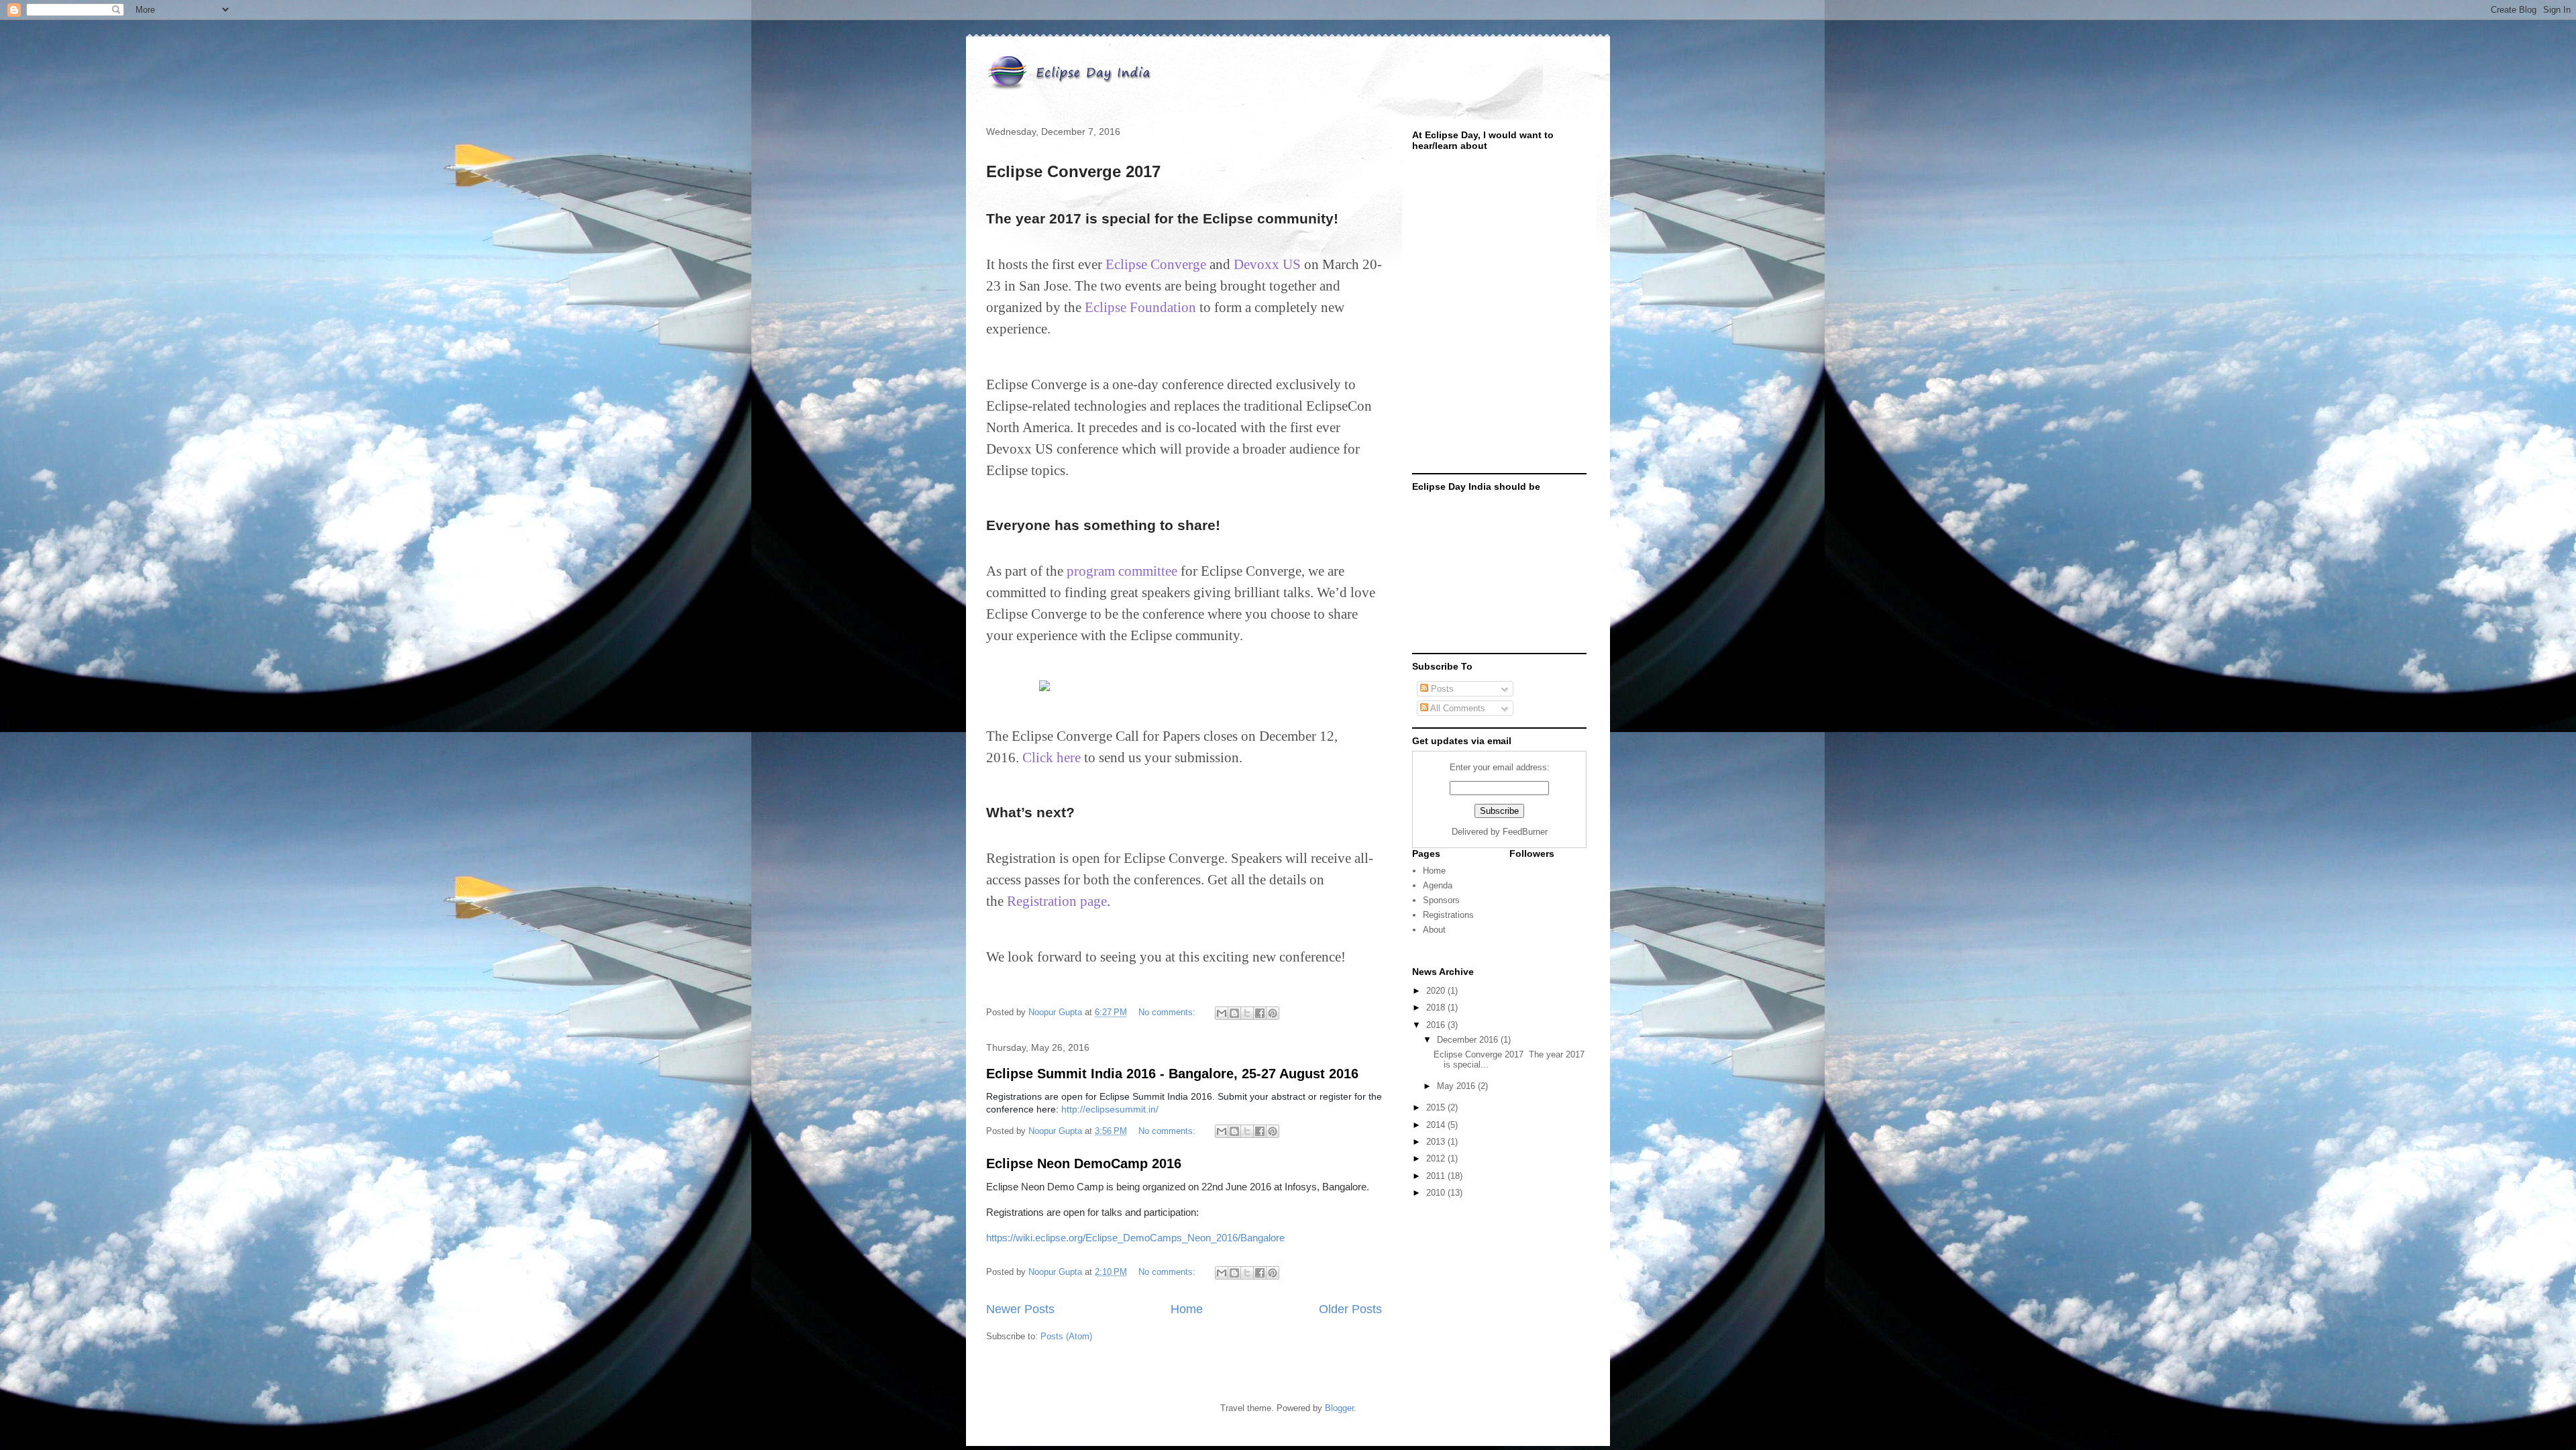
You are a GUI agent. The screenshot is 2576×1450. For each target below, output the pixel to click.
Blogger (1339, 1408)
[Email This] (1222, 1013)
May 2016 (1457, 1086)
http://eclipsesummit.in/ (1110, 1109)
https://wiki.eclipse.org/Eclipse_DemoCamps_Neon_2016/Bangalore (1135, 1238)
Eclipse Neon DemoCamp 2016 (1084, 1163)
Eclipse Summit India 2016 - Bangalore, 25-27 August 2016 (1172, 1074)
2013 (1437, 1142)
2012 (1437, 1158)
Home (1187, 1309)
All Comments (1457, 708)
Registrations (1448, 915)
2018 (1437, 1007)
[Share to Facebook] (1260, 1013)
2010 (1437, 1193)
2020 (1437, 991)
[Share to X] (1247, 1013)
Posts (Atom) (1066, 1336)
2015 (1437, 1107)
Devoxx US (1267, 264)
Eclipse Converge (1156, 264)
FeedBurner (1525, 832)
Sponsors (1441, 900)
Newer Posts (1020, 1309)
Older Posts (1350, 1309)
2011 (1437, 1176)
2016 (1437, 1025)
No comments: (1168, 1012)
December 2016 (1469, 1040)
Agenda (1438, 885)
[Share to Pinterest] (1273, 1013)
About (1434, 930)
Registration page (1057, 901)
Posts (1441, 689)
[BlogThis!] (1234, 1013)
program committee (1122, 571)
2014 (1437, 1125)
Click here (1052, 758)
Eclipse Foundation (1140, 307)
